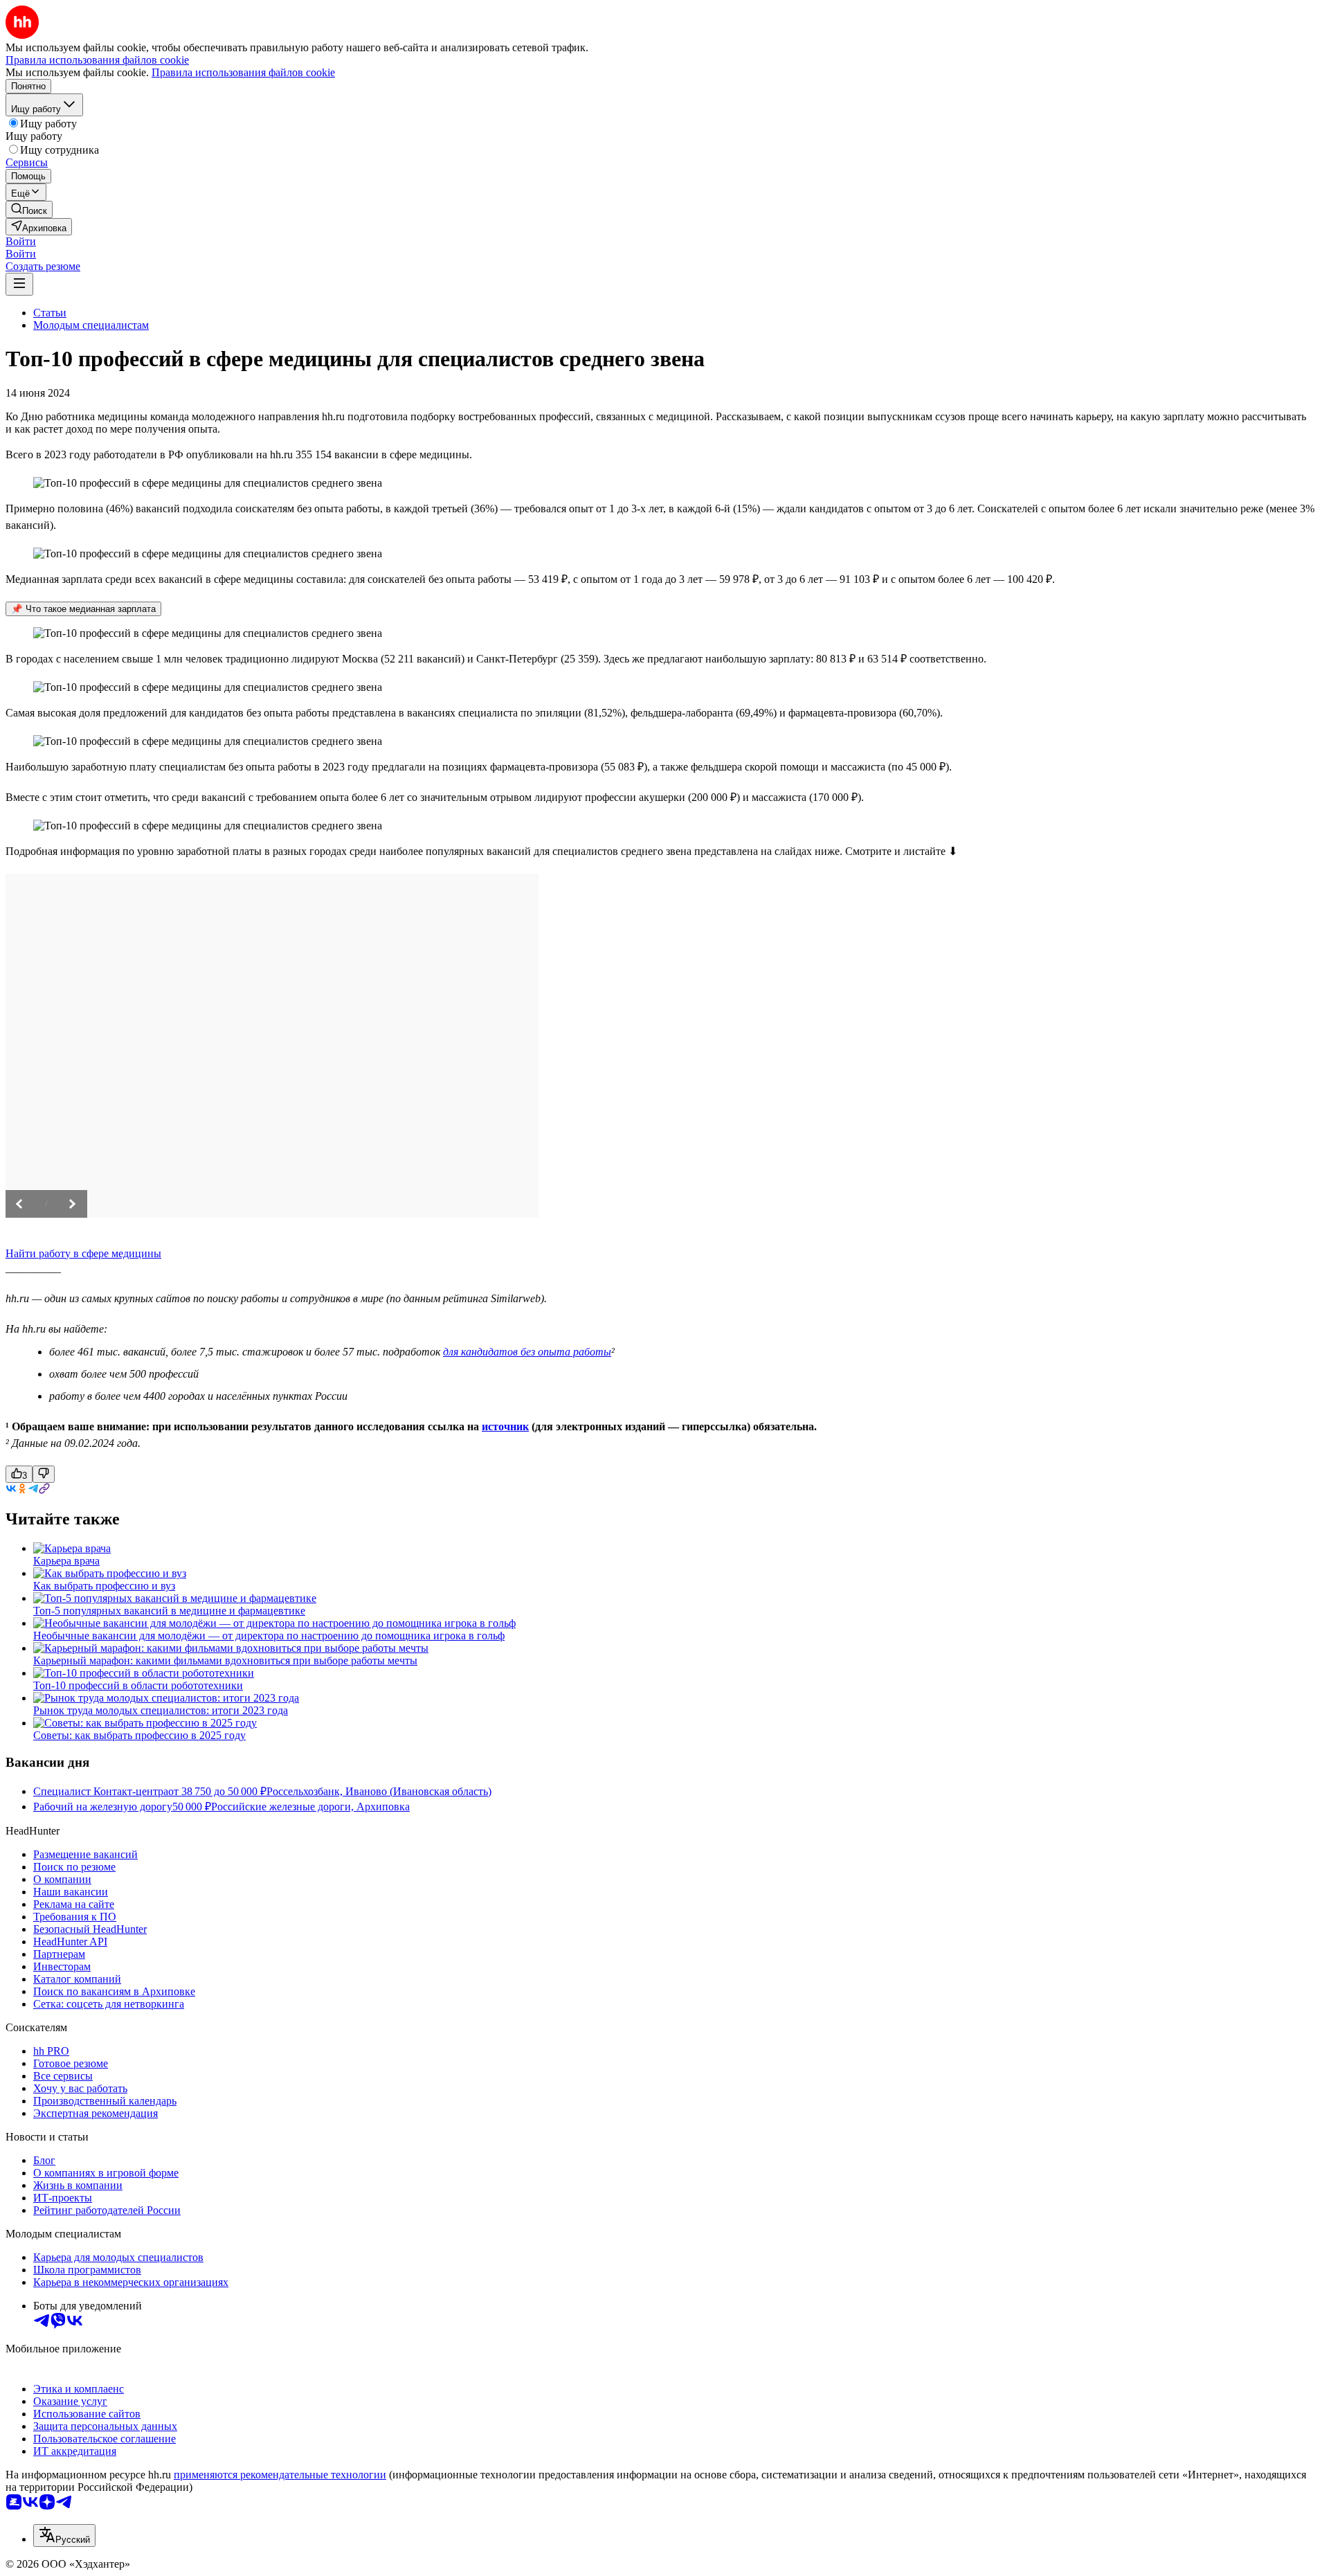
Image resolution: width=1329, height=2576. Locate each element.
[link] (29, 209)
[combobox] (64, 2536)
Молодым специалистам (91, 325)
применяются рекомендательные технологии (280, 2475)
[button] (21, 241)
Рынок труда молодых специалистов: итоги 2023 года (161, 1710)
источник (505, 1426)
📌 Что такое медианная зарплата (83, 609)
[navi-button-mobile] (19, 284)
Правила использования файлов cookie (243, 72)
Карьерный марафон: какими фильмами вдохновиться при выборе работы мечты (225, 1660)
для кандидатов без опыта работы (527, 1352)
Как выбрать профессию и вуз (104, 1586)
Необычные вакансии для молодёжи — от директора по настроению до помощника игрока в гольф (269, 1636)
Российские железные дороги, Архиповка (310, 1807)
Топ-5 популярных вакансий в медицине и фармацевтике (169, 1611)
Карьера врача (66, 1561)
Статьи (50, 313)
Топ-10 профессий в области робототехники (138, 1685)
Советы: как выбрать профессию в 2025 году (139, 1735)
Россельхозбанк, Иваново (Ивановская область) (379, 1791)
